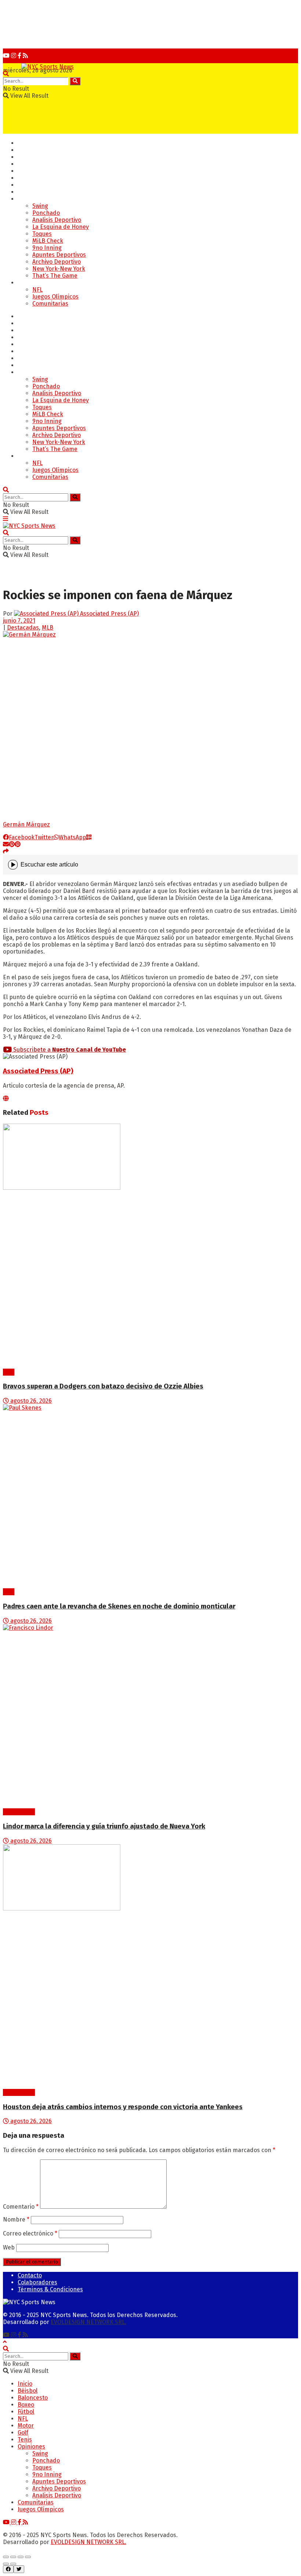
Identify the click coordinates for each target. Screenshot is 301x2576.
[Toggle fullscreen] (21, 2557)
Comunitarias (50, 304)
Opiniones (31, 199)
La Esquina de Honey (61, 227)
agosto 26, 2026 (30, 1401)
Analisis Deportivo (57, 220)
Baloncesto (33, 157)
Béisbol (28, 150)
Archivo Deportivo (57, 262)
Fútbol (26, 171)
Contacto (30, 2275)
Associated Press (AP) (109, 614)
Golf (23, 178)
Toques (42, 234)
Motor (26, 192)
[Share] (13, 2557)
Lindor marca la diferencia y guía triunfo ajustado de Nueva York (104, 1826)
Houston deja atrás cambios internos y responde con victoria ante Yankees (123, 2107)
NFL (37, 290)
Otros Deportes (39, 283)
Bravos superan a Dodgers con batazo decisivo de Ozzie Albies (103, 1386)
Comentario (21, 2207)
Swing (40, 206)
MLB (48, 628)
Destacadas (23, 628)
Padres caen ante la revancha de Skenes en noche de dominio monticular (119, 1606)
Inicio (25, 143)
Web (9, 2247)
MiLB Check (48, 241)
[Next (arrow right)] (13, 2564)
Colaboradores (37, 2282)
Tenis (25, 185)
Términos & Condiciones (50, 2289)
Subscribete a (69, 1050)
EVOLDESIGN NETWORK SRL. (88, 2322)
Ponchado (46, 213)
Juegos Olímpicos (55, 297)
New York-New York (59, 269)
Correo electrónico (30, 2233)
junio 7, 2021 (19, 621)
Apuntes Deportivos (59, 255)
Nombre (16, 2220)
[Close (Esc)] (6, 2557)
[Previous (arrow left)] (6, 2564)
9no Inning (47, 248)
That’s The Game (55, 276)
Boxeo (26, 164)
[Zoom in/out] (28, 2557)
